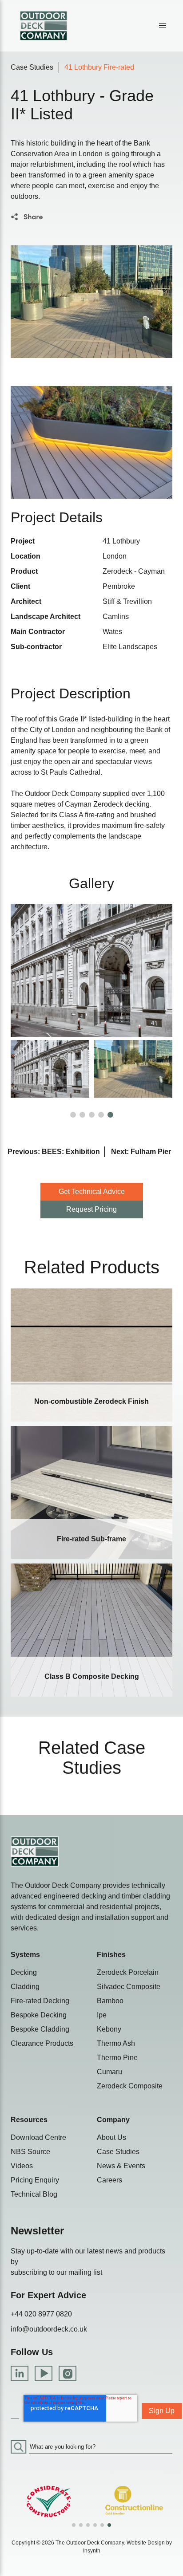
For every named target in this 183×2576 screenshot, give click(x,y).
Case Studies (32, 67)
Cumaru (109, 2072)
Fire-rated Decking (40, 2001)
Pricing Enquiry (35, 2180)
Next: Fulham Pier (141, 1152)
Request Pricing (91, 1209)
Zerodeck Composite (130, 2086)
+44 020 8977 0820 (41, 2314)
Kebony (109, 2029)
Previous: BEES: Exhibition (54, 1152)
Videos (22, 2166)
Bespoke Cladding (40, 2029)
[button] (163, 26)
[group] (49, 2502)
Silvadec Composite (129, 1987)
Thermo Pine (117, 2058)
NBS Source (30, 2152)
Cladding (25, 1987)
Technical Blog (34, 2194)
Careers (109, 2180)
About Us (111, 2137)
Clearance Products (42, 2043)
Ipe (102, 2015)
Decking (24, 1972)
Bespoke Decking (39, 2015)
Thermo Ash (116, 2043)
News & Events (121, 2166)
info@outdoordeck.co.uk (49, 2329)
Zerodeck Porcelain (128, 1972)
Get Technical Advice (92, 1191)
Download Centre (38, 2137)
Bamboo (110, 2001)
